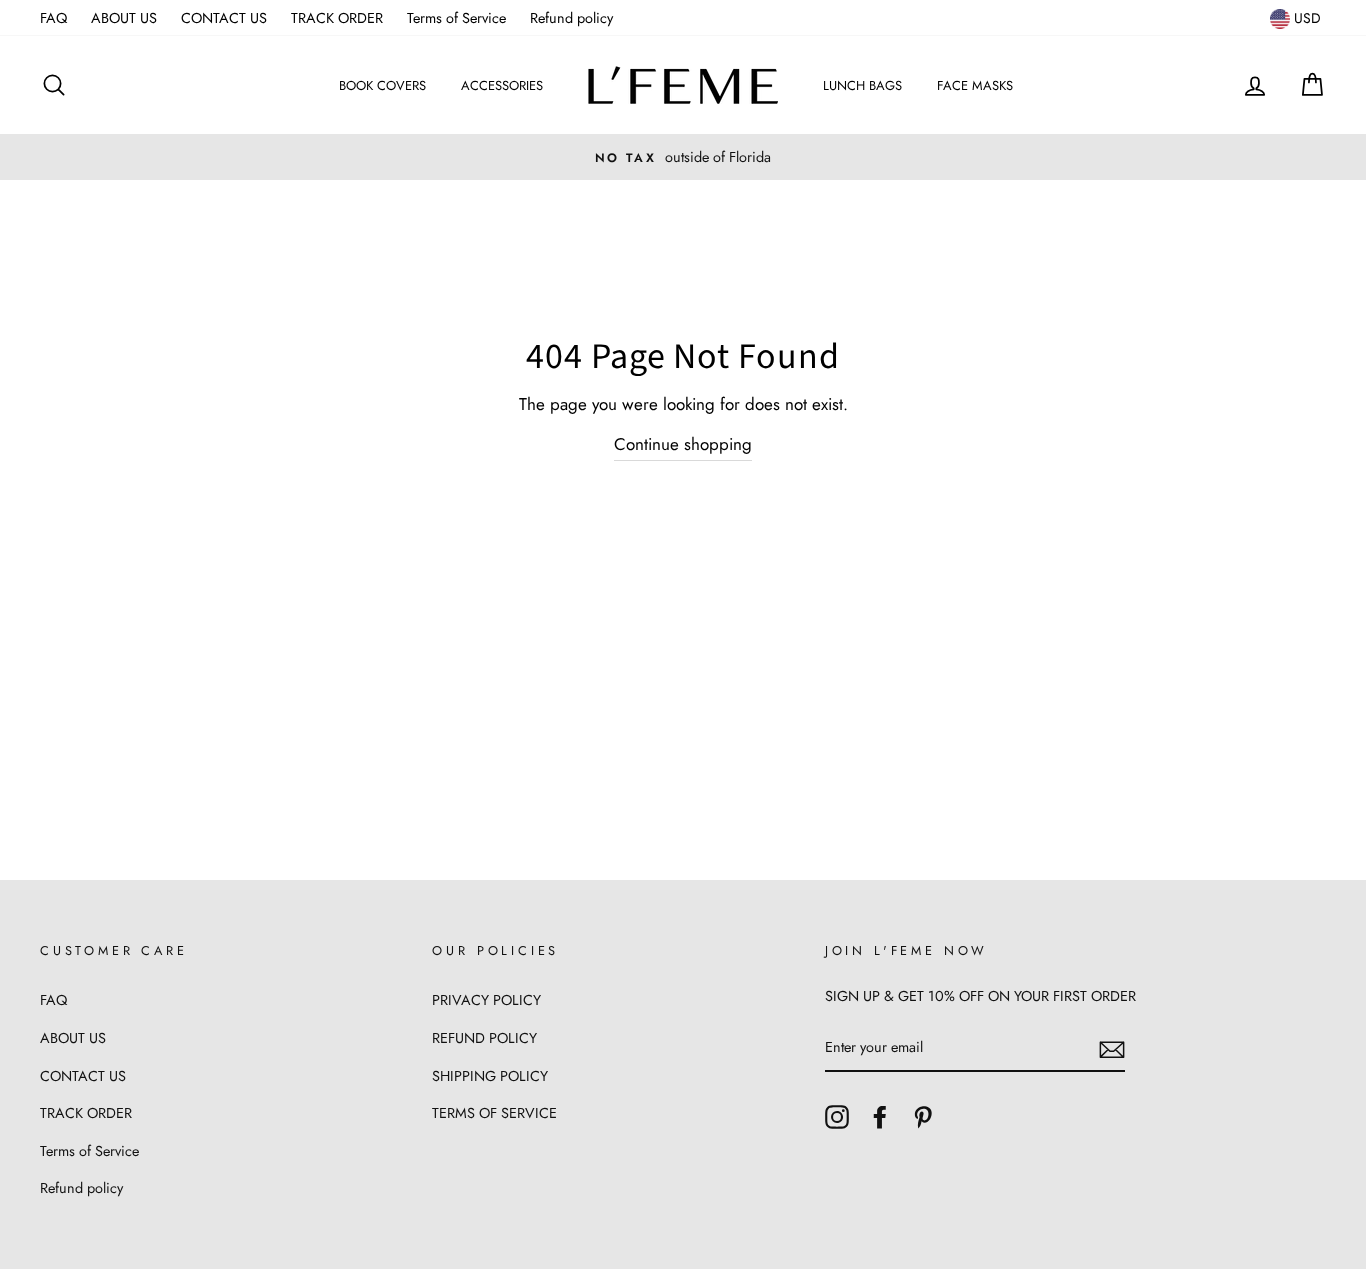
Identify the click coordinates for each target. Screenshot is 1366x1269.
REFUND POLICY (484, 1038)
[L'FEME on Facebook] (880, 1115)
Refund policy (571, 18)
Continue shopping (683, 444)
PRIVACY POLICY (486, 1000)
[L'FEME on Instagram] (837, 1115)
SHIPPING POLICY (490, 1076)
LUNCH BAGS (862, 85)
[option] (683, 157)
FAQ (53, 18)
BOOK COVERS (382, 85)
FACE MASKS (975, 85)
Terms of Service (456, 18)
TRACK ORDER (337, 18)
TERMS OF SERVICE (494, 1113)
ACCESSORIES (502, 85)
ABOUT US (124, 18)
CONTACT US (224, 18)
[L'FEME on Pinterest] (923, 1115)
